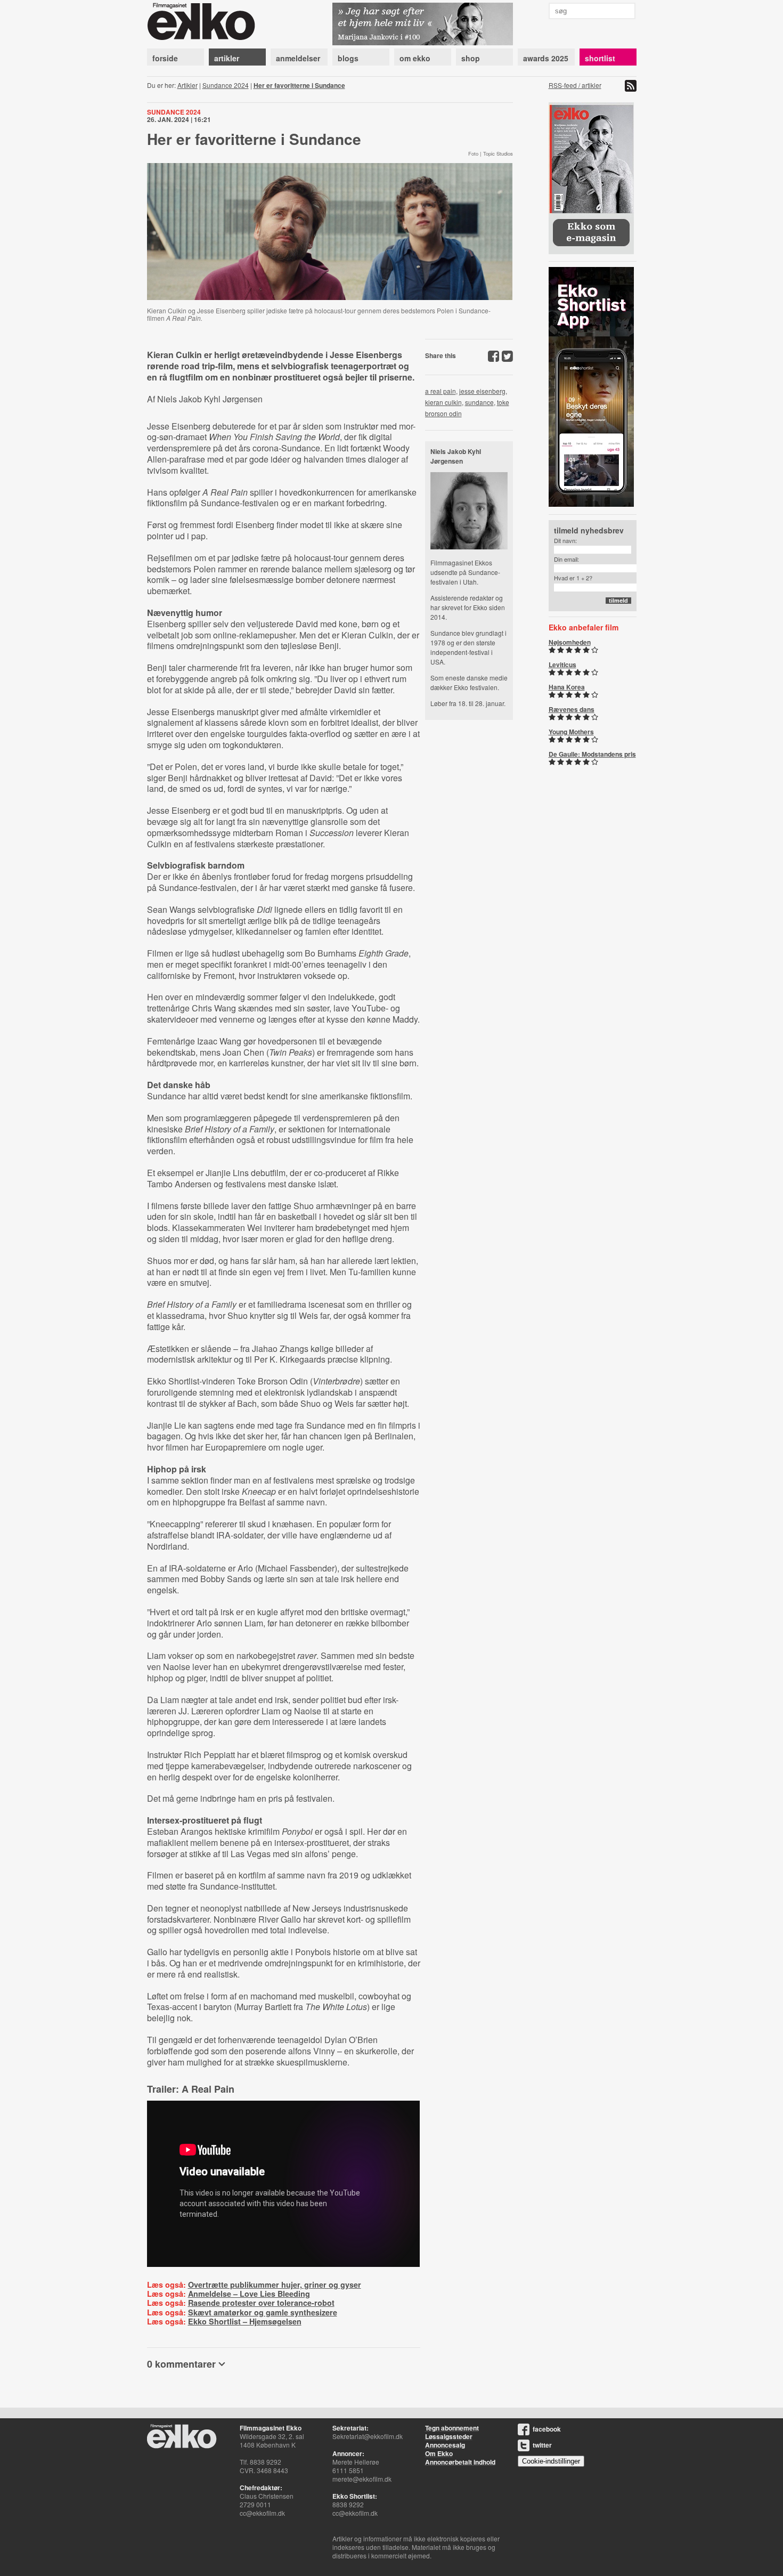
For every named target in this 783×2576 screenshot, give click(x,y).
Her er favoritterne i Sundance (299, 85)
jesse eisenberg (482, 391)
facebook (547, 2429)
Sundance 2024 (226, 85)
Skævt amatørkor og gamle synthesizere (263, 2312)
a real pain (441, 391)
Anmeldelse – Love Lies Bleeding (249, 2294)
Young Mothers (571, 732)
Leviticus (562, 665)
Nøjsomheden (570, 642)
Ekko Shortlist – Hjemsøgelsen (245, 2321)
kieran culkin (443, 402)
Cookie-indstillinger (551, 2461)
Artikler (187, 85)
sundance (479, 402)
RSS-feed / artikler (575, 85)
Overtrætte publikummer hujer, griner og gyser (275, 2285)
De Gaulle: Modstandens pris (592, 754)
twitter (542, 2445)
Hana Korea (567, 687)
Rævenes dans (572, 709)
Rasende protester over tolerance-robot (261, 2303)
